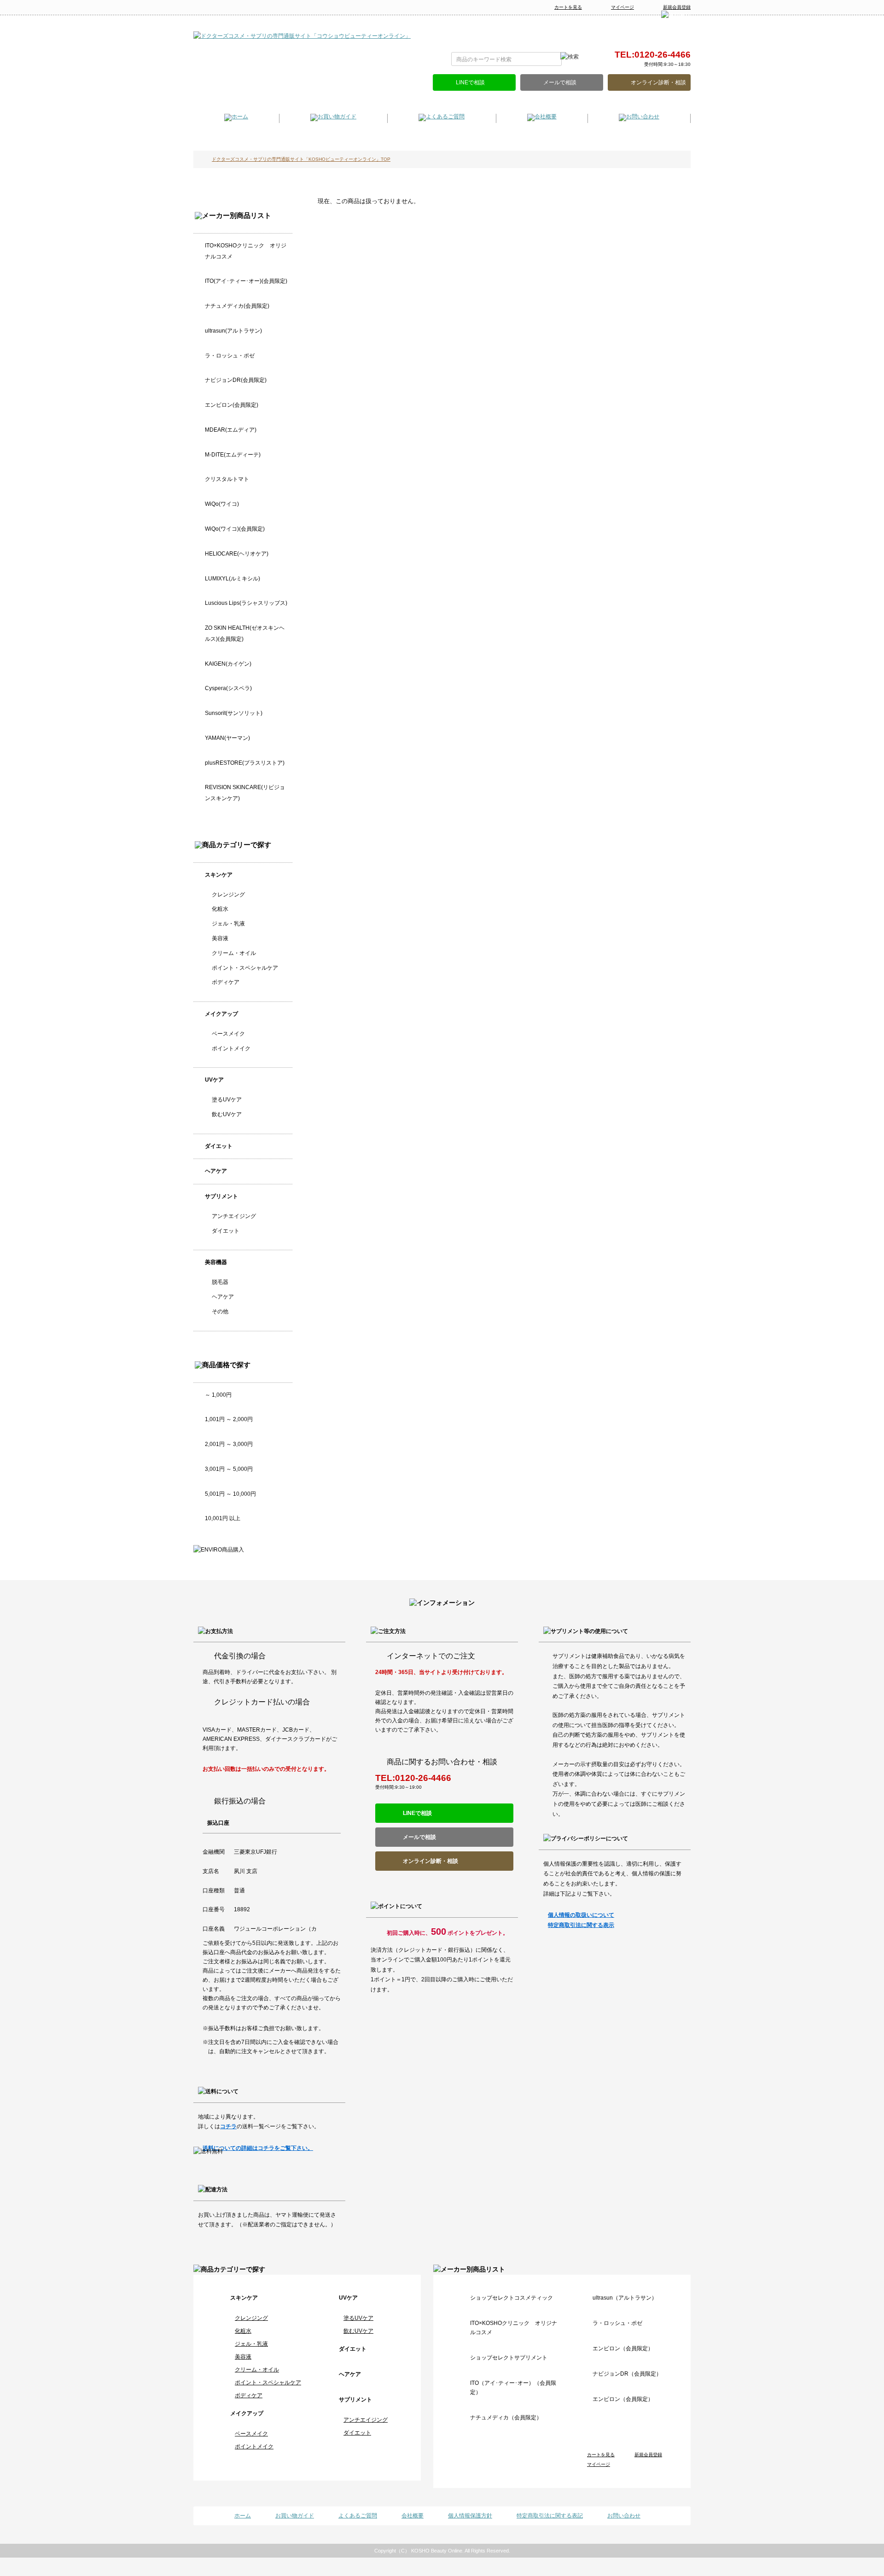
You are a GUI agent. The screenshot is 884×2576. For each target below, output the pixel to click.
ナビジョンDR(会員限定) (236, 380)
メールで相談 (560, 82)
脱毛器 (220, 1282)
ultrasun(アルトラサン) (233, 331)
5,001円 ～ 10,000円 (230, 1494)
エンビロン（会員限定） (623, 2348)
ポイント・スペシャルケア (245, 968)
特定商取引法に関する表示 (581, 1925)
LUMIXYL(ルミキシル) (233, 579)
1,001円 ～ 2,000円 (229, 1419)
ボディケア (226, 982)
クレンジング (228, 895)
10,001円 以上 (223, 1518)
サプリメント (221, 1196)
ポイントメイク (231, 1048)
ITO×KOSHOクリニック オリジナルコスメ (246, 251)
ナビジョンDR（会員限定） (627, 2374)
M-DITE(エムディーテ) (233, 455)
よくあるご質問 (358, 2516)
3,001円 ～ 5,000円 (229, 1469)
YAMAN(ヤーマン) (227, 738)
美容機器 (216, 1262)
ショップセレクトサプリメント (509, 2358)
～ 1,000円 (218, 1395)
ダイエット (219, 1146)
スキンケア (219, 875)
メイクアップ (221, 1014)
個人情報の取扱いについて (581, 1915)
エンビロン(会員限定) (232, 405)
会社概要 (413, 2516)
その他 (220, 1311)
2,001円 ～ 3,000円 (229, 1444)
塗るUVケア (227, 1100)
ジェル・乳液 (228, 924)
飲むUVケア (227, 1114)
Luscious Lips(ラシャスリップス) (246, 603)
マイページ (622, 7)
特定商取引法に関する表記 (550, 2516)
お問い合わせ (624, 2516)
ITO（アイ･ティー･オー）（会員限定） (513, 2388)
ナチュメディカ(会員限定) (237, 306)
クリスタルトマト (227, 479)
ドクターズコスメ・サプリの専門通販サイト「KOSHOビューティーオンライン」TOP (301, 159)
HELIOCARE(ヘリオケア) (237, 554)
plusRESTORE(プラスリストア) (245, 763)
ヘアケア (216, 1171)
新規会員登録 (677, 7)
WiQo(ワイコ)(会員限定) (235, 529)
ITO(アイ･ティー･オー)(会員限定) (246, 281)
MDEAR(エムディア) (231, 430)
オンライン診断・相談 (658, 82)
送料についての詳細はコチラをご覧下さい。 (258, 2148)
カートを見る (568, 7)
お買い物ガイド (295, 2516)
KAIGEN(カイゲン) (228, 664)
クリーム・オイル (234, 953)
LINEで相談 (470, 82)
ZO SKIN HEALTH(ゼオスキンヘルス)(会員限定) (245, 633)
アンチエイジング (234, 1216)
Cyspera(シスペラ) (228, 688)
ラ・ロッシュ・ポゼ (230, 356)
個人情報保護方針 (470, 2516)
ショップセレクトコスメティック (512, 2298)
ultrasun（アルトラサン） (625, 2298)
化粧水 (220, 909)
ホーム (243, 2516)
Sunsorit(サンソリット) (234, 713)
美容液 (220, 938)
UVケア (214, 1080)
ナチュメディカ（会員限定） (506, 2418)
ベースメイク (228, 1034)
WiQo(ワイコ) (222, 504)
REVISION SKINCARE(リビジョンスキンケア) (245, 793)
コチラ (228, 2126)
